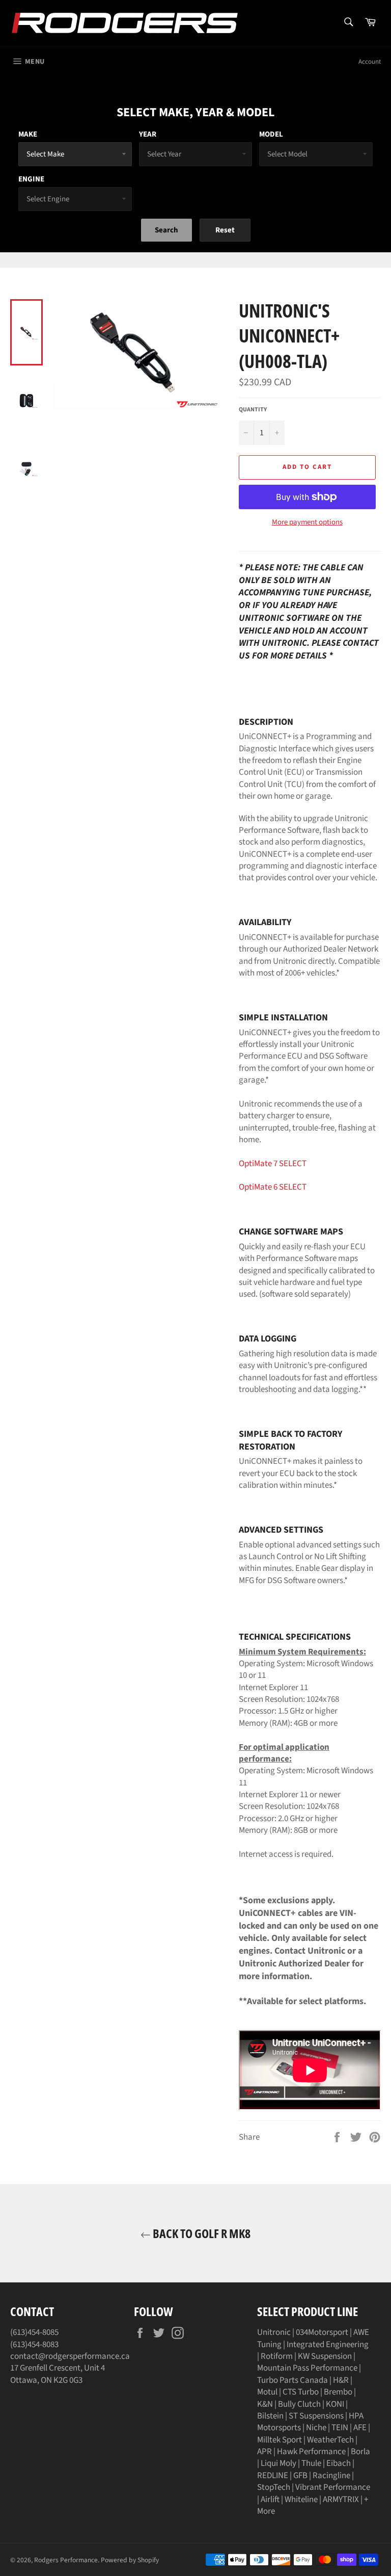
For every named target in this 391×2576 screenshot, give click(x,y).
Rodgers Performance (66, 2560)
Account (370, 62)
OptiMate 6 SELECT (273, 1187)
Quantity (253, 410)
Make (28, 134)
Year (148, 134)
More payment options (307, 522)
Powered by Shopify (130, 2560)
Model (271, 134)
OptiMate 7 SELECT (273, 1164)
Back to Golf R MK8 (201, 2233)
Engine (31, 179)
